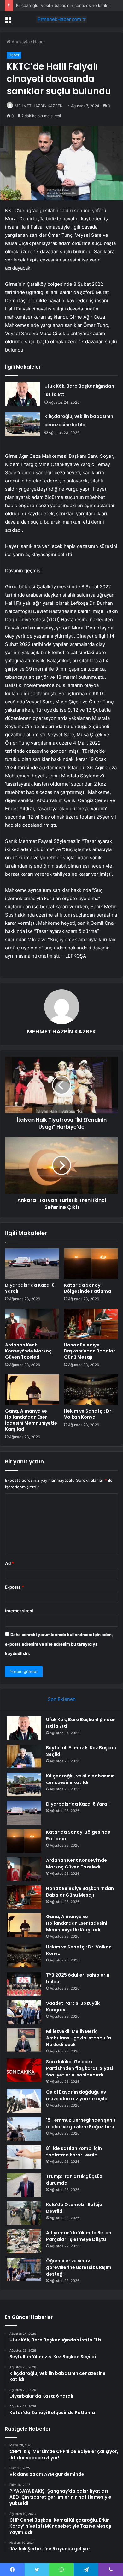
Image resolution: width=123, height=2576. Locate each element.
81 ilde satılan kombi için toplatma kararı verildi (74, 2152)
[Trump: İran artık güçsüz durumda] (24, 2185)
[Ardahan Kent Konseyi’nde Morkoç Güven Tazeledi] (32, 1324)
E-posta (15, 1587)
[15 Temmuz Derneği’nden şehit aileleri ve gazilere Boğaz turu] (24, 2129)
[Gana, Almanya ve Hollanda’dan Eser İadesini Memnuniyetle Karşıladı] (32, 1389)
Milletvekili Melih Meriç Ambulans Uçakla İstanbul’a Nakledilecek (79, 2038)
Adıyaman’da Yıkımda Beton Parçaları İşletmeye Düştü (79, 2236)
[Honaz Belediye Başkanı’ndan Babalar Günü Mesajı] (91, 1324)
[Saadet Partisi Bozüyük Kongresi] (24, 2012)
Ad (9, 1563)
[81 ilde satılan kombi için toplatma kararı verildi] (24, 2157)
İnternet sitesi (19, 1611)
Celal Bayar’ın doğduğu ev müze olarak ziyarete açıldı (77, 2095)
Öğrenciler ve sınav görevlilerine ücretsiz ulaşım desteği (79, 2267)
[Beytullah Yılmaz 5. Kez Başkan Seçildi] (24, 1756)
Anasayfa (20, 42)
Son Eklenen (62, 1699)
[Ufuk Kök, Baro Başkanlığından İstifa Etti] (22, 394)
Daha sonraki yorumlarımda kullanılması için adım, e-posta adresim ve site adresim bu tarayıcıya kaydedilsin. (59, 1644)
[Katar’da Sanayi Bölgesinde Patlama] (91, 1264)
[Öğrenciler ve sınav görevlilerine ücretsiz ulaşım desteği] (24, 2269)
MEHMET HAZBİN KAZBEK (39, 106)
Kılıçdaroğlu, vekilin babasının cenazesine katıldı (63, 5)
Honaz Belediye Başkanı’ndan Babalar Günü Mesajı (90, 1351)
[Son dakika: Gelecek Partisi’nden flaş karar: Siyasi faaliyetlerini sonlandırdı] (24, 2070)
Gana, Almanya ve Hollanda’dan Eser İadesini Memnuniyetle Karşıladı (31, 1420)
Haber (39, 42)
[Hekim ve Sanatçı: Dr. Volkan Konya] (91, 1389)
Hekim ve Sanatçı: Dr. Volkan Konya (88, 1414)
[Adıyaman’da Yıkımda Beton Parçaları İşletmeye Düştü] (24, 2241)
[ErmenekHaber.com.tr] (61, 19)
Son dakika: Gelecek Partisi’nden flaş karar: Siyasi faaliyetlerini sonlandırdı (80, 2068)
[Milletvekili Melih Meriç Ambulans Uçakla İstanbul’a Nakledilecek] (24, 2040)
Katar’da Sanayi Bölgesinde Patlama (88, 1288)
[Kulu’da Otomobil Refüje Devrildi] (24, 2213)
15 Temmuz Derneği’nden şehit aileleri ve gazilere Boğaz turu (81, 2123)
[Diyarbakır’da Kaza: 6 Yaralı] (32, 1264)
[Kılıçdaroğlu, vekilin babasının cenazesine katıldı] (22, 424)
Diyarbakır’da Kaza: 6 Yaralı (30, 1288)
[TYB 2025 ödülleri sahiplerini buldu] (24, 1984)
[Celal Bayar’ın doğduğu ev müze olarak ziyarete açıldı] (24, 2101)
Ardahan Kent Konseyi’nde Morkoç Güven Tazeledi (28, 1351)
